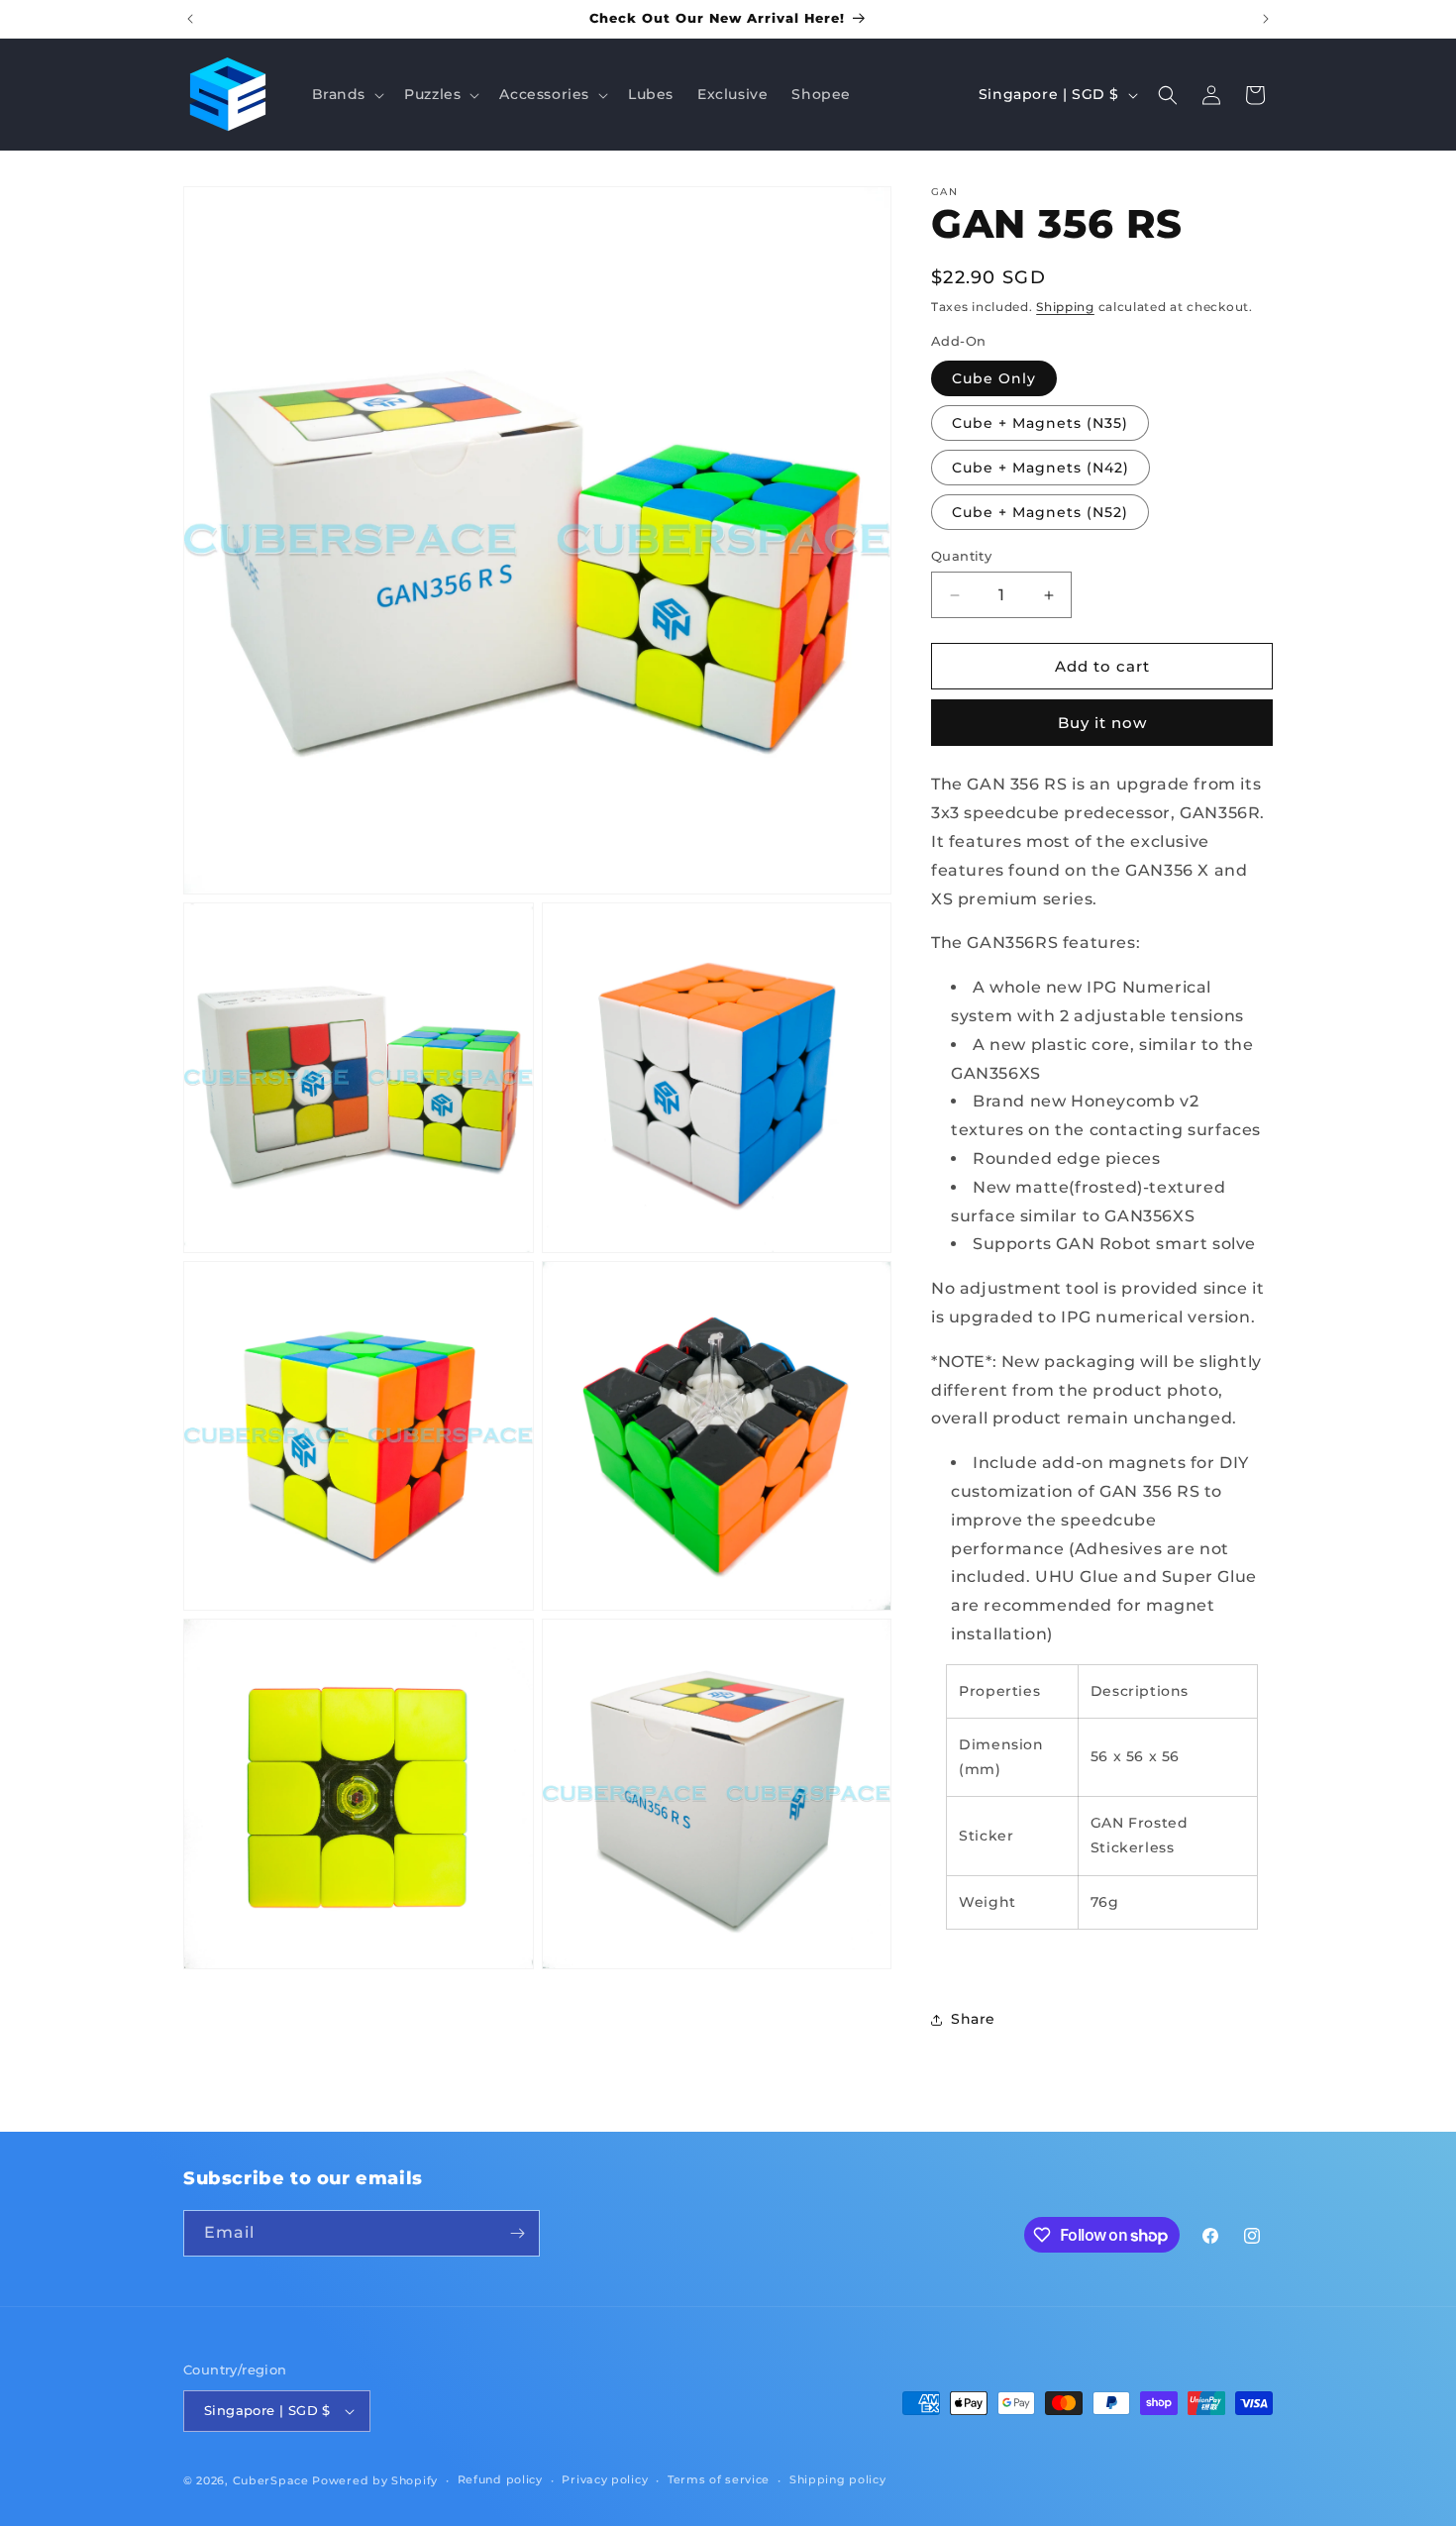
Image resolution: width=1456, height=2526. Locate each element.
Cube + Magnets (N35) (1040, 423)
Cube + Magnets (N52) (1040, 512)
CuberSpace (271, 2480)
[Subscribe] (517, 2233)
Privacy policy (605, 2479)
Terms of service (719, 2479)
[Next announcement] (1266, 19)
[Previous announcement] (190, 19)
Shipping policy (838, 2479)
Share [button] (973, 2019)
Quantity (961, 556)
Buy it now (1102, 723)
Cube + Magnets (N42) (1040, 468)
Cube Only (994, 378)
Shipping (1065, 307)
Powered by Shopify (375, 2480)
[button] (347, 94)
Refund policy (500, 2479)
